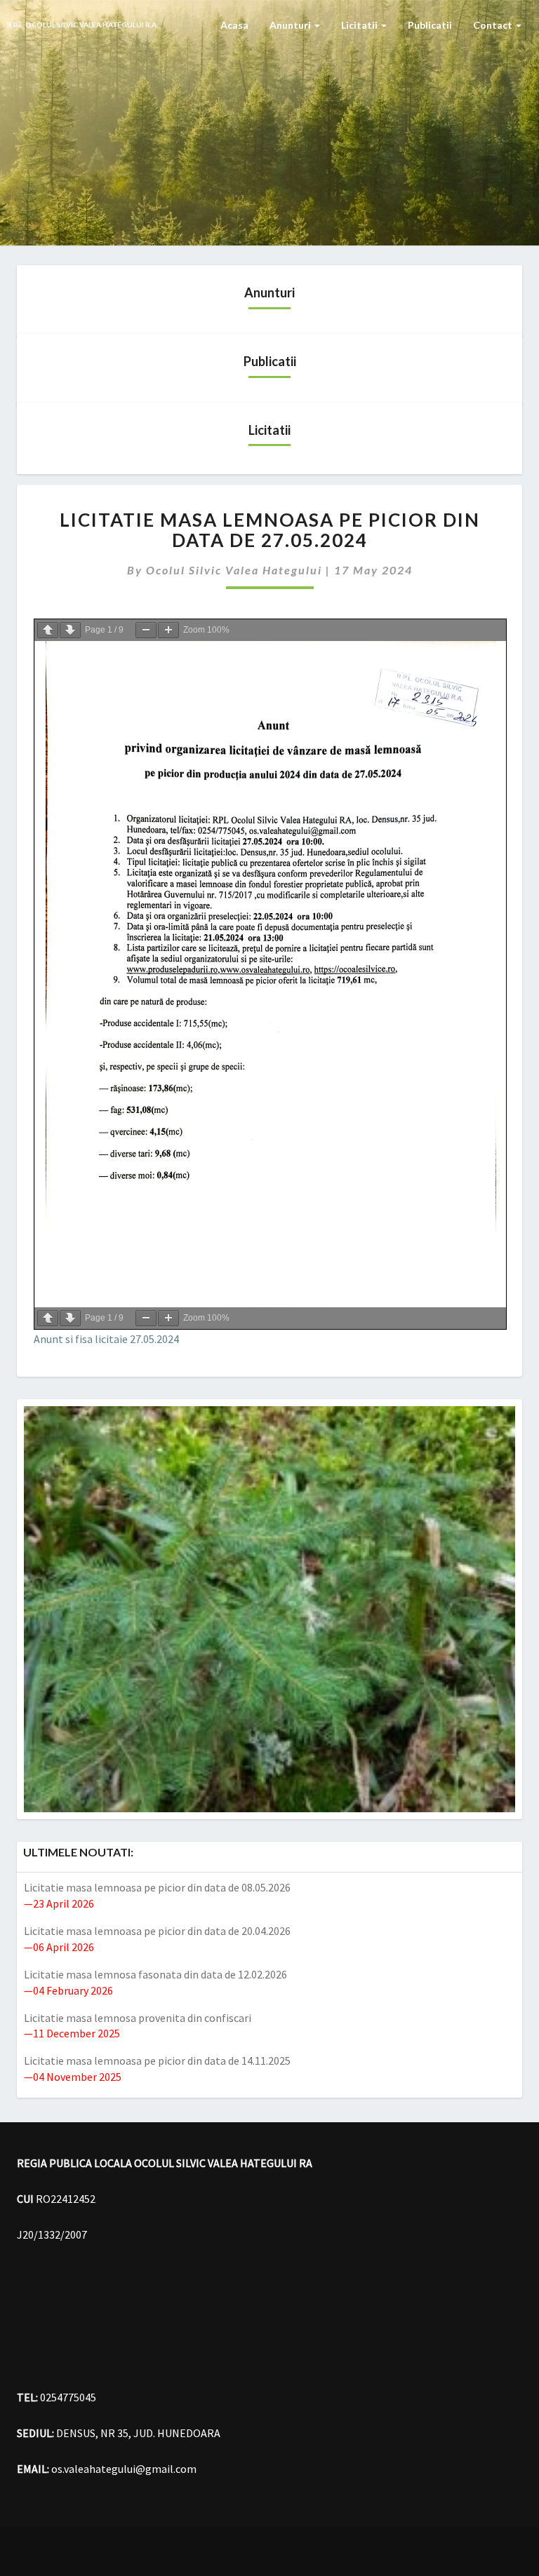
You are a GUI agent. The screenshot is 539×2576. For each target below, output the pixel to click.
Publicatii (430, 25)
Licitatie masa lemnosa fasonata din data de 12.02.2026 (155, 1974)
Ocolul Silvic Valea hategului (234, 570)
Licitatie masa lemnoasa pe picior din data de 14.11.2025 (157, 2061)
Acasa (234, 25)
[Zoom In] (168, 630)
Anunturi (291, 25)
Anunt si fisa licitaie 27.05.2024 (106, 1339)
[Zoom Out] (146, 630)
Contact (494, 25)
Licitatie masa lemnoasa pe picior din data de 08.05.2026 (157, 1887)
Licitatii (360, 25)
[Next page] (70, 630)
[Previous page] (48, 630)
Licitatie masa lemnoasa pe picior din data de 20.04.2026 (157, 1931)
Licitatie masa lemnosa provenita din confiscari (138, 2018)
